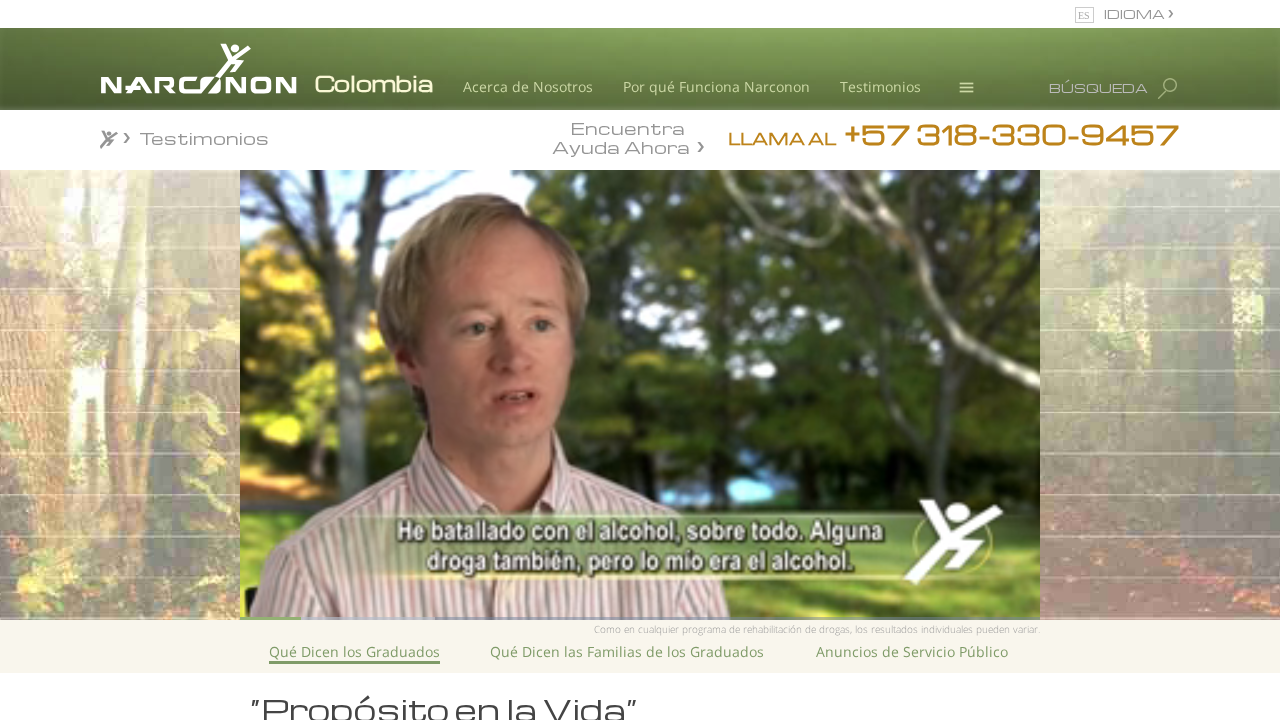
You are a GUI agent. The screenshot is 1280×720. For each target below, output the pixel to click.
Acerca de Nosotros (528, 86)
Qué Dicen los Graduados (354, 651)
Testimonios (880, 86)
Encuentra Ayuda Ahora (621, 136)
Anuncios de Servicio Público (912, 651)
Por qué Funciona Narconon (716, 86)
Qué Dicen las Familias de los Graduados (627, 651)
